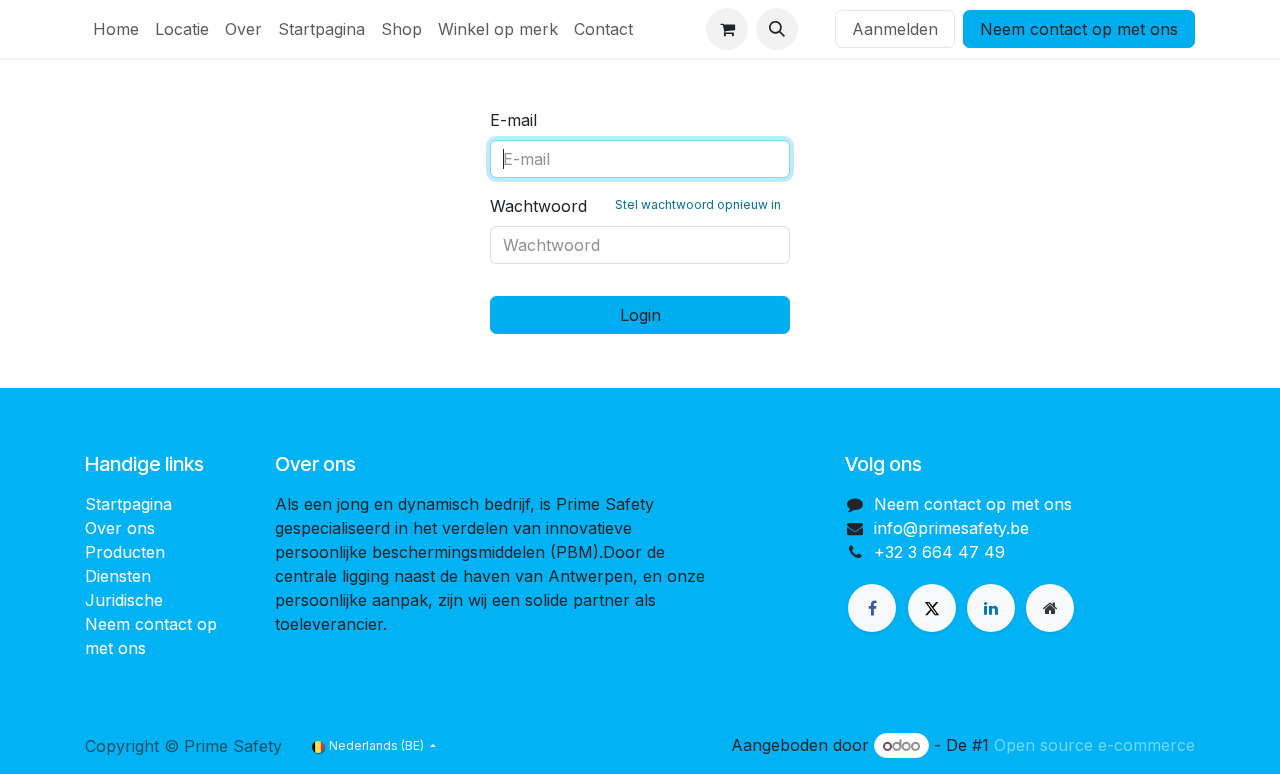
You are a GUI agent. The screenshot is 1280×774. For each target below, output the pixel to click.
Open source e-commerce (1094, 745)
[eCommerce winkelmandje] (727, 29)
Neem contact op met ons (1079, 29)
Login (640, 315)
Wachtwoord (635, 206)
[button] (777, 29)
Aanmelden (895, 29)
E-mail (513, 120)
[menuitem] (116, 29)
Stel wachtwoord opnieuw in (698, 204)
